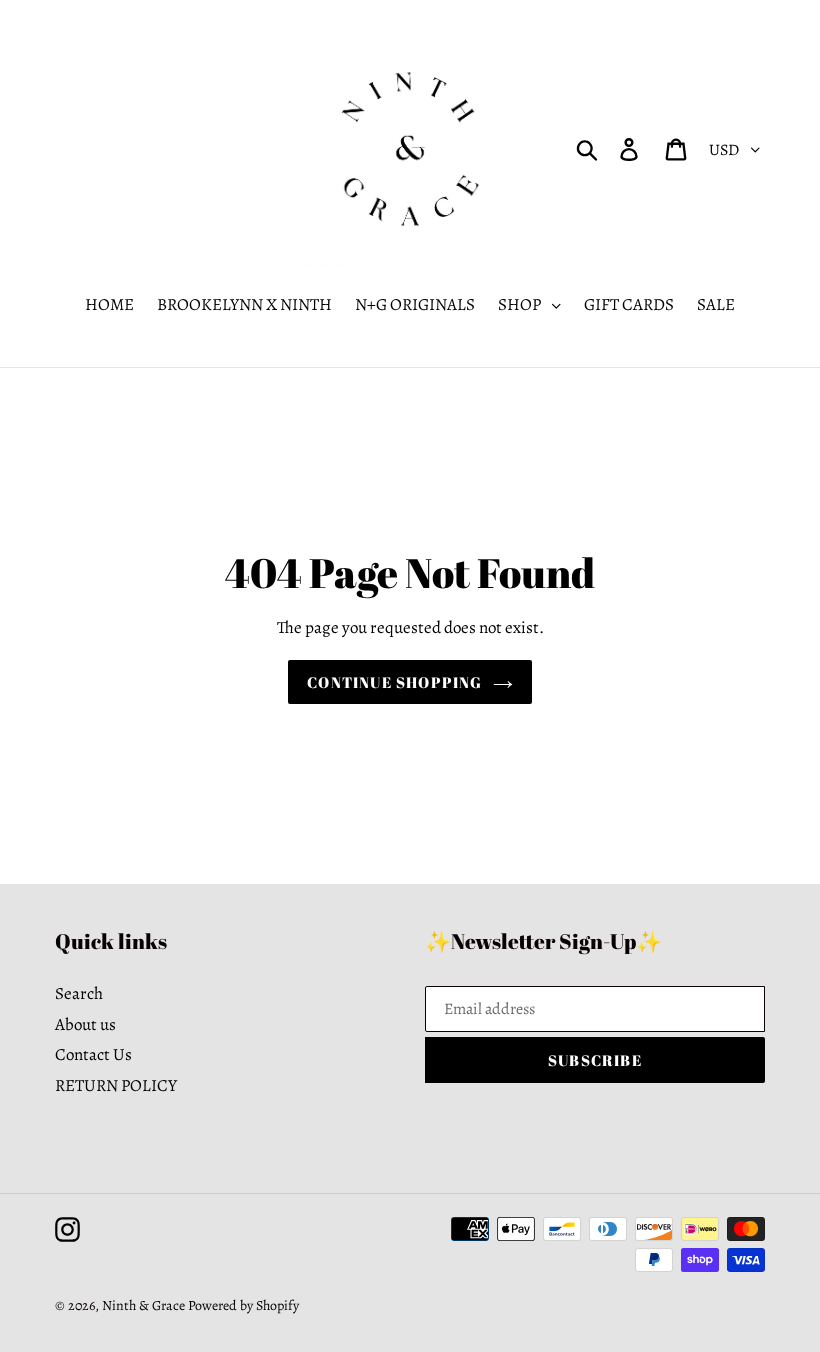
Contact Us (93, 1054)
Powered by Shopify (243, 1305)
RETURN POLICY (116, 1085)
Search (79, 993)
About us (85, 1024)
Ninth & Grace (143, 1305)
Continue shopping (394, 682)
